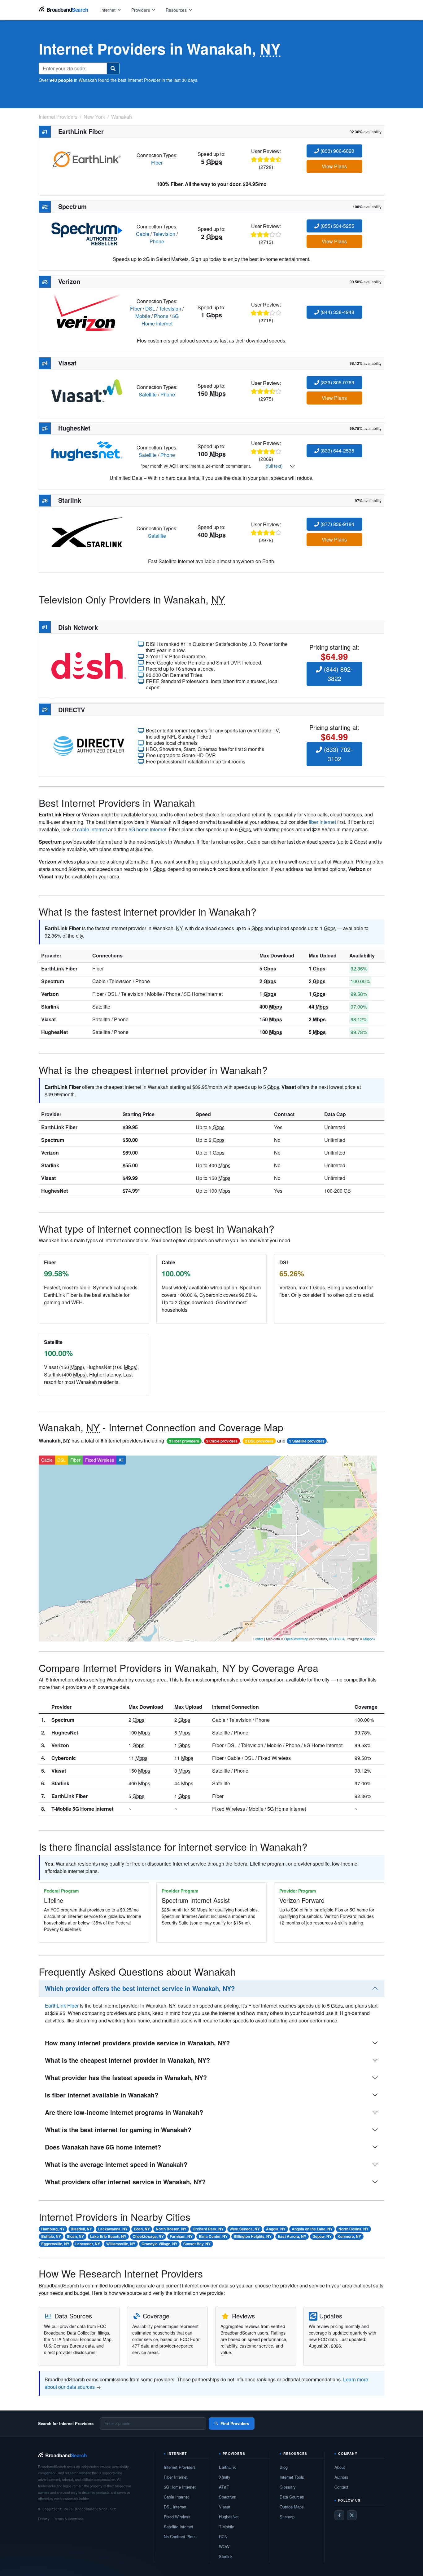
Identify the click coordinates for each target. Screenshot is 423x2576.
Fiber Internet (176, 2477)
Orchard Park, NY (208, 2229)
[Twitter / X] (352, 2515)
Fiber (157, 163)
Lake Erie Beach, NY (108, 2236)
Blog (284, 2467)
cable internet (92, 829)
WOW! (225, 2546)
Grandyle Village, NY (159, 2244)
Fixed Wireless (100, 1460)
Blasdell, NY (81, 2229)
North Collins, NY (353, 2229)
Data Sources (292, 2497)
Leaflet (258, 1639)
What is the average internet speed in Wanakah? (116, 2164)
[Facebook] (339, 2515)
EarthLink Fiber (59, 968)
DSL (150, 309)
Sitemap (287, 2517)
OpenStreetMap (296, 1639)
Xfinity (225, 2477)
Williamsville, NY (121, 2244)
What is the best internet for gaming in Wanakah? (118, 2130)
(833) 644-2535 (337, 451)
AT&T (224, 2487)
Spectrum (53, 981)
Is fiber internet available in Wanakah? (102, 2095)
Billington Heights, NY (253, 2236)
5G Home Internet (160, 320)
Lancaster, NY (88, 2244)
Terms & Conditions (69, 2519)
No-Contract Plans (180, 2536)
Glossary (288, 2487)
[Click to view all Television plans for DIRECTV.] (89, 745)
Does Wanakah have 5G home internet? (103, 2147)
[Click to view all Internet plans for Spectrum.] (87, 233)
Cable (143, 234)
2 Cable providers (222, 1441)
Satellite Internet (179, 2527)
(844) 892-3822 (337, 674)
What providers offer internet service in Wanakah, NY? (125, 2182)
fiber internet (322, 822)
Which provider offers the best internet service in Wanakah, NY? (140, 1988)
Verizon (50, 994)
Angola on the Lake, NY (312, 2229)
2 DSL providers (259, 1441)
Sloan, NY (75, 2236)
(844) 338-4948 (337, 312)
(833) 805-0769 (337, 382)
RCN (223, 2536)
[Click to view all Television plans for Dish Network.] (89, 665)
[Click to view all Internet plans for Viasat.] (87, 390)
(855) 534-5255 (337, 226)
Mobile (143, 316)
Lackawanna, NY (113, 2229)
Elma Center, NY (213, 2236)
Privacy (44, 2519)
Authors (341, 2477)
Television (164, 234)
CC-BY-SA (337, 1639)
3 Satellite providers (307, 1441)
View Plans (334, 166)
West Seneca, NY (245, 2229)
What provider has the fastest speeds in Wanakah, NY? (126, 2077)
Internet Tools (292, 2477)
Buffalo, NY (51, 2236)
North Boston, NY (171, 2229)
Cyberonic (64, 1758)
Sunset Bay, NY (197, 2244)
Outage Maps (292, 2507)
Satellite (148, 394)
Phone (157, 241)
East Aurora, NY (292, 2236)
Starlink (50, 1007)
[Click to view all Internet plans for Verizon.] (87, 312)
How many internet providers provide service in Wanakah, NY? (137, 2043)
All (121, 1460)
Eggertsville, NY (55, 2244)
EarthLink (227, 2467)
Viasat (48, 1019)
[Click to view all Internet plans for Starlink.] (87, 531)
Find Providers (235, 2423)
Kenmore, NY (349, 2236)
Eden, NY (142, 2229)
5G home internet (147, 829)
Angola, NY (276, 2229)
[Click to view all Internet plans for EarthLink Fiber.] (87, 158)
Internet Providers (180, 2467)
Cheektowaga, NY (148, 2236)
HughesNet (55, 1032)
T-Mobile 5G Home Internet (82, 1809)
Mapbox (369, 1639)
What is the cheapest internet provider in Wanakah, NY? (127, 2060)
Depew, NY (322, 2236)
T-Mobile (227, 2527)
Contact (341, 2487)
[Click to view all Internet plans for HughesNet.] (87, 451)
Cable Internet (176, 2497)
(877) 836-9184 (337, 524)
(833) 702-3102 (337, 754)
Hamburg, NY (53, 2229)
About (340, 2467)
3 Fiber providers (184, 1441)
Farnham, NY (181, 2236)
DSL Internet (175, 2507)
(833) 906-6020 (337, 151)
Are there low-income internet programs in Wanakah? (124, 2112)
